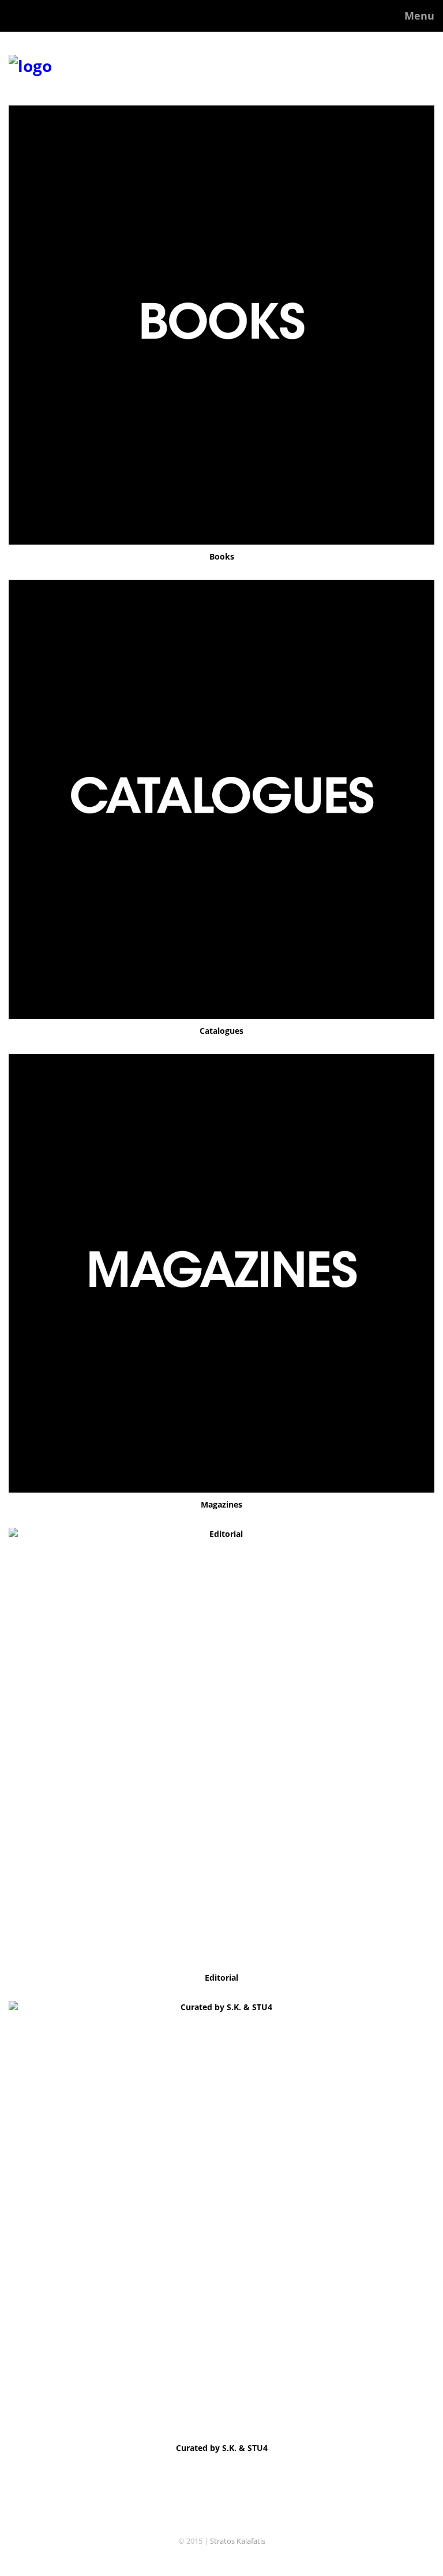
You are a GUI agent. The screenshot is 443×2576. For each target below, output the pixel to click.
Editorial (221, 1978)
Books (222, 556)
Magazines (221, 1504)
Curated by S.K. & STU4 (222, 2448)
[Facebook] (221, 2559)
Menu (419, 16)
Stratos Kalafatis (238, 2541)
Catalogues (221, 1031)
